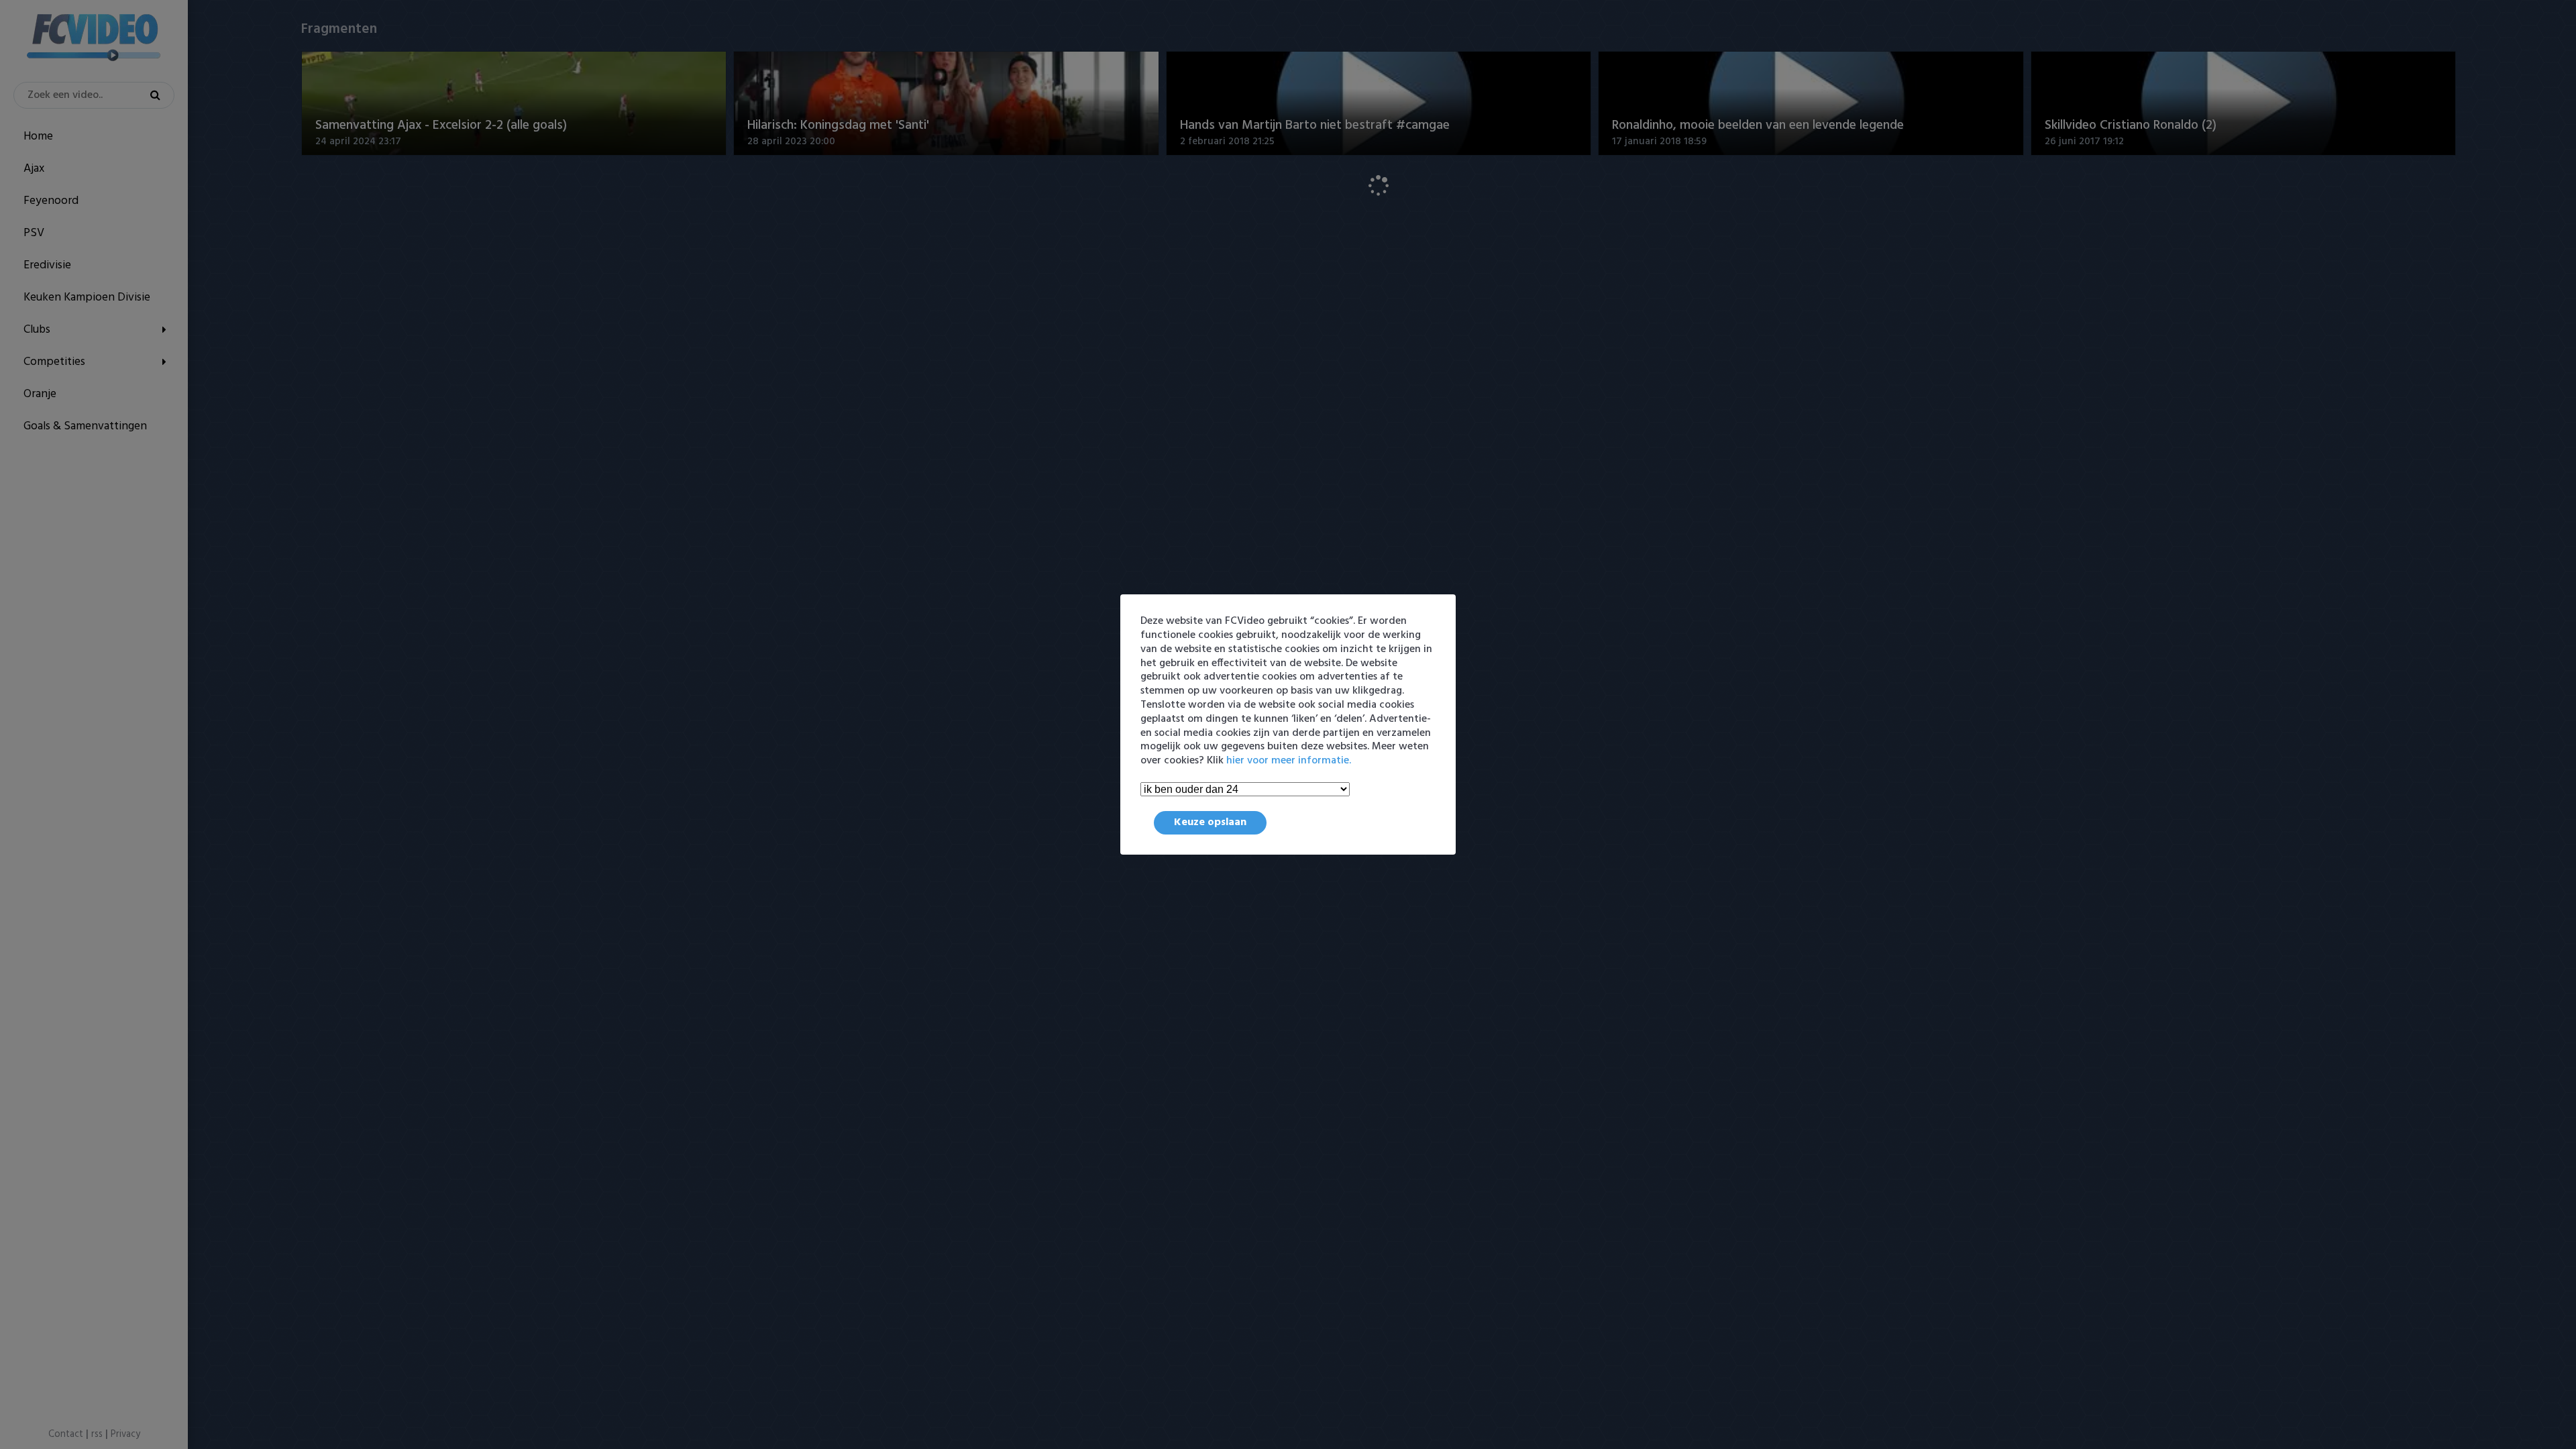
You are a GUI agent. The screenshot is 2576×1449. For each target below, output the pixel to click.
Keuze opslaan (1210, 822)
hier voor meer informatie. (1289, 761)
